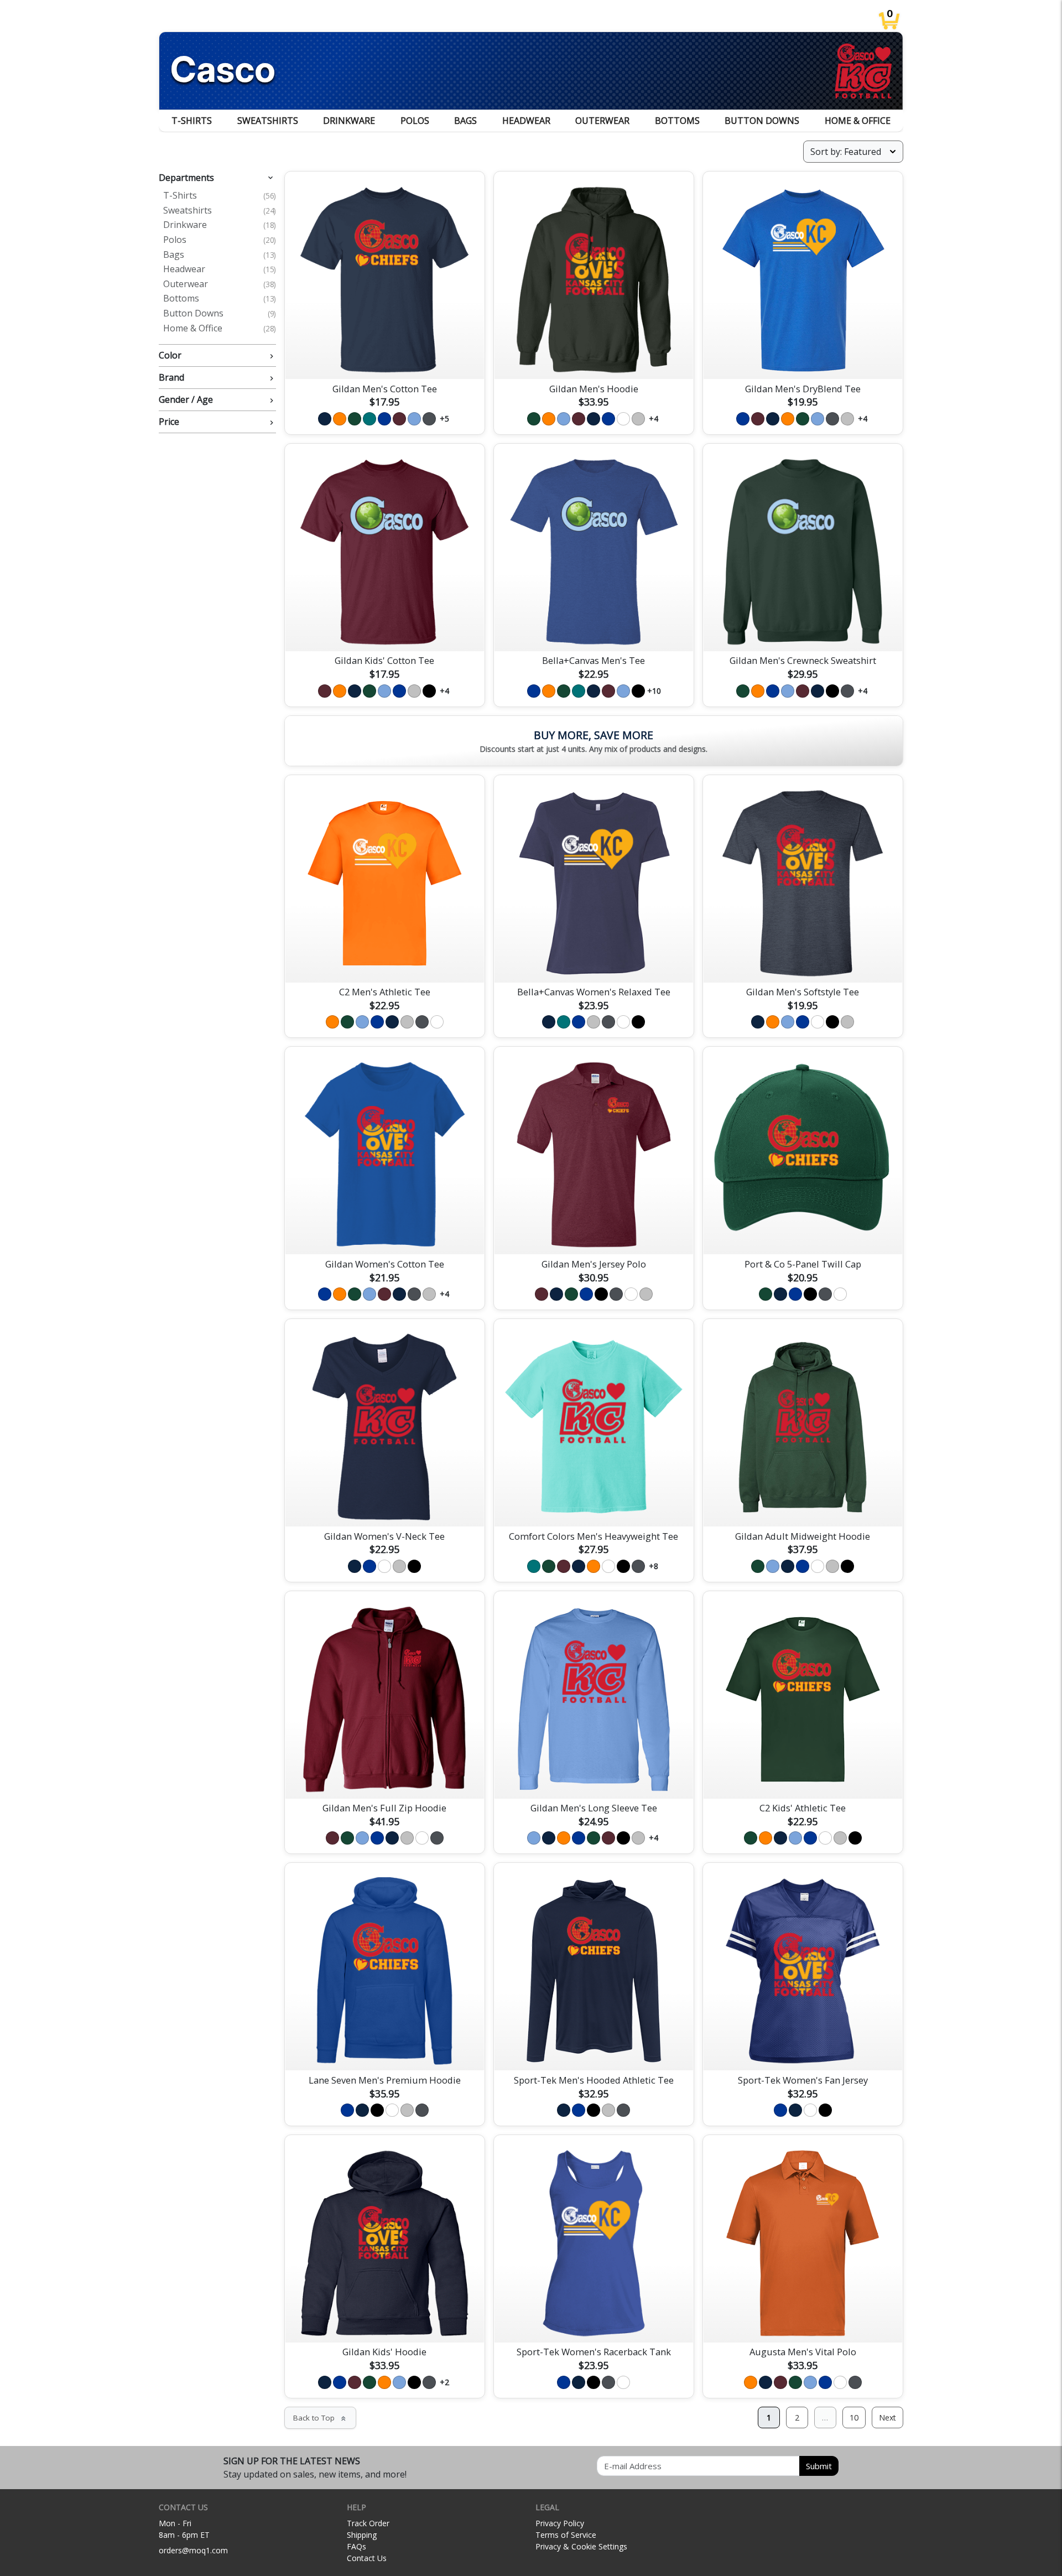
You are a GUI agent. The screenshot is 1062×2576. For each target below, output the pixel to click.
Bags (465, 121)
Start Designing (384, 357)
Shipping (362, 2535)
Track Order (368, 2523)
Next (887, 2417)
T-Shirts (192, 121)
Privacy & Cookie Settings (581, 2546)
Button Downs (762, 121)
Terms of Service (566, 2535)
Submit (819, 2466)
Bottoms (677, 121)
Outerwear (602, 121)
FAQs (356, 2546)
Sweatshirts (268, 121)
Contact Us (367, 2558)
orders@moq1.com (193, 2550)
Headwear (526, 121)
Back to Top (320, 2418)
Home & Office (858, 121)
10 (854, 2417)
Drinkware (349, 121)
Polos (415, 121)
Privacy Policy (560, 2523)
